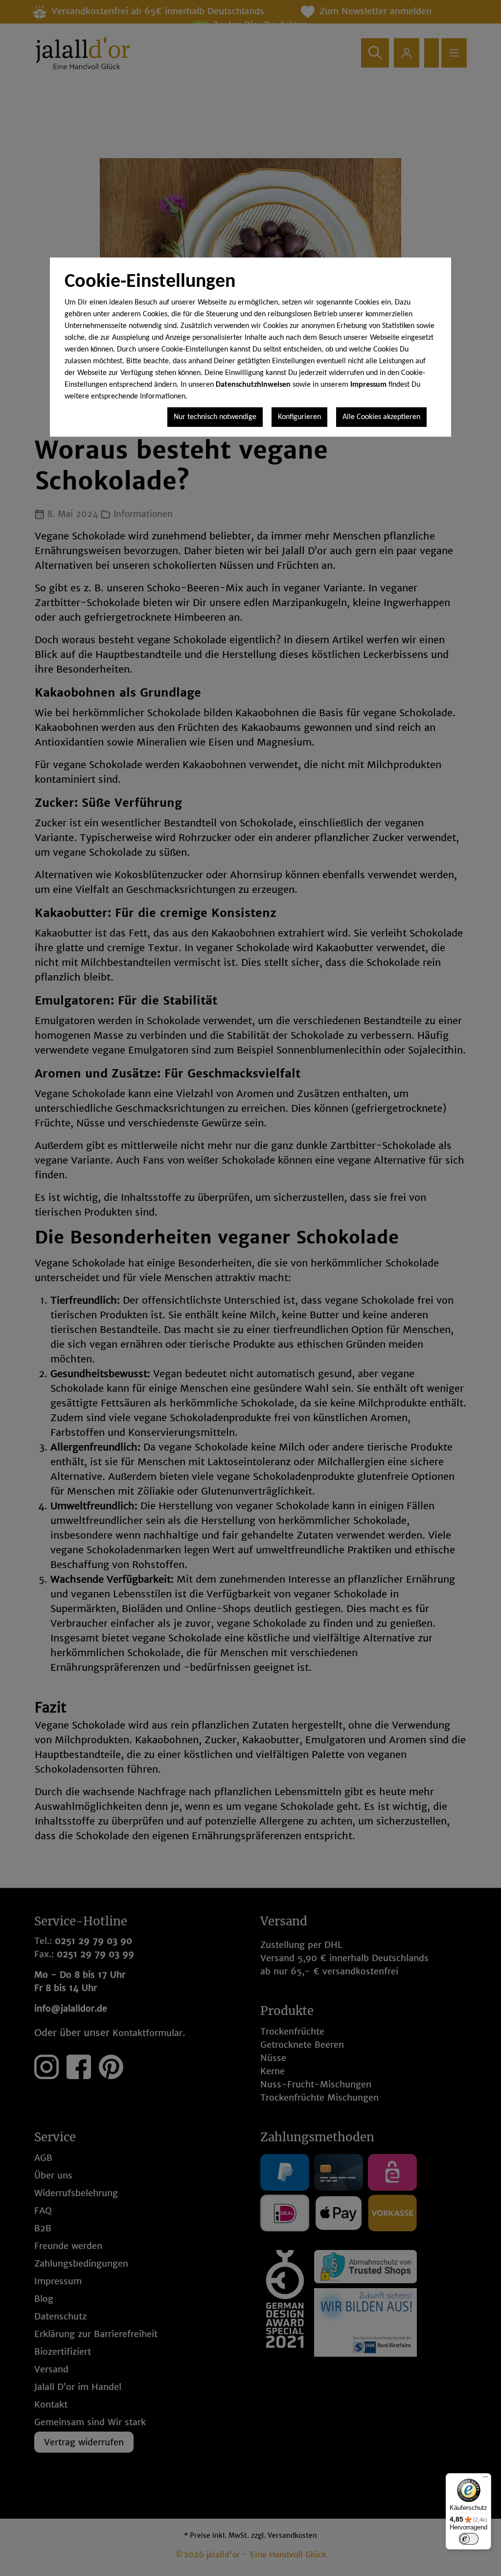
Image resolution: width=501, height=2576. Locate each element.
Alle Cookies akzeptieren (381, 417)
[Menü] (485, 2479)
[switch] (469, 2539)
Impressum (368, 385)
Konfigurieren (299, 417)
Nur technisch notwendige (215, 417)
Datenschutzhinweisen (253, 385)
